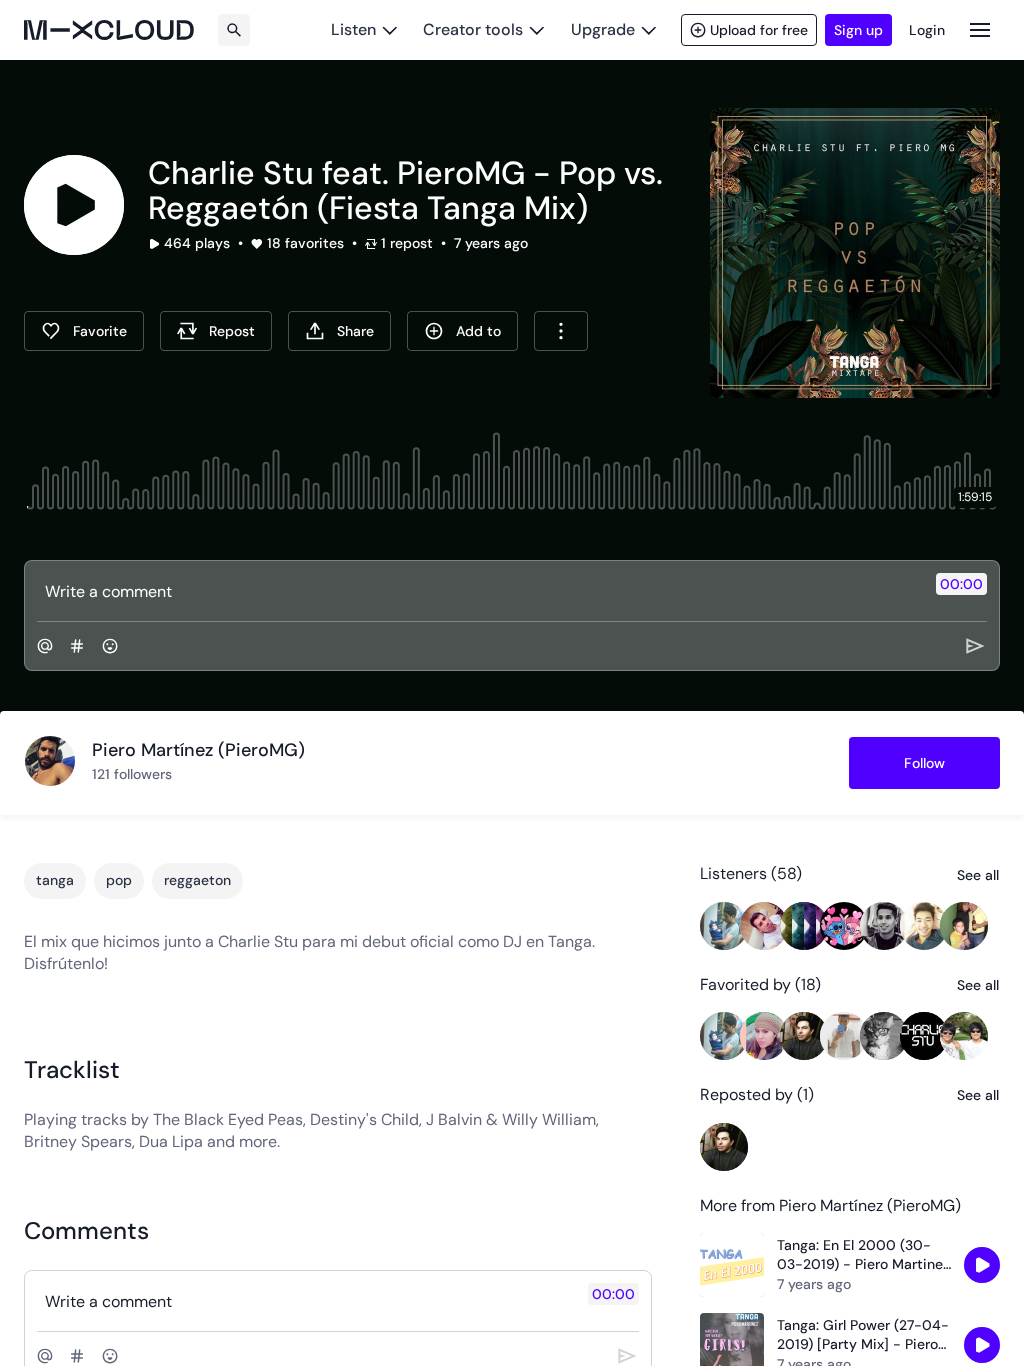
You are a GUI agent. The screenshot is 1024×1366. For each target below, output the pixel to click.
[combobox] (561, 331)
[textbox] (478, 591)
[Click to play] (74, 205)
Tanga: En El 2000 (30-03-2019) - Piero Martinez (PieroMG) (863, 1255)
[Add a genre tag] (77, 646)
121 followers (132, 774)
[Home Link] (109, 30)
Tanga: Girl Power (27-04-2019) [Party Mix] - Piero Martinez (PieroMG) (863, 1335)
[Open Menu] (980, 29)
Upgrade (603, 29)
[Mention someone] (45, 646)
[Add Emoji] (110, 646)
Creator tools (473, 29)
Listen (353, 29)
